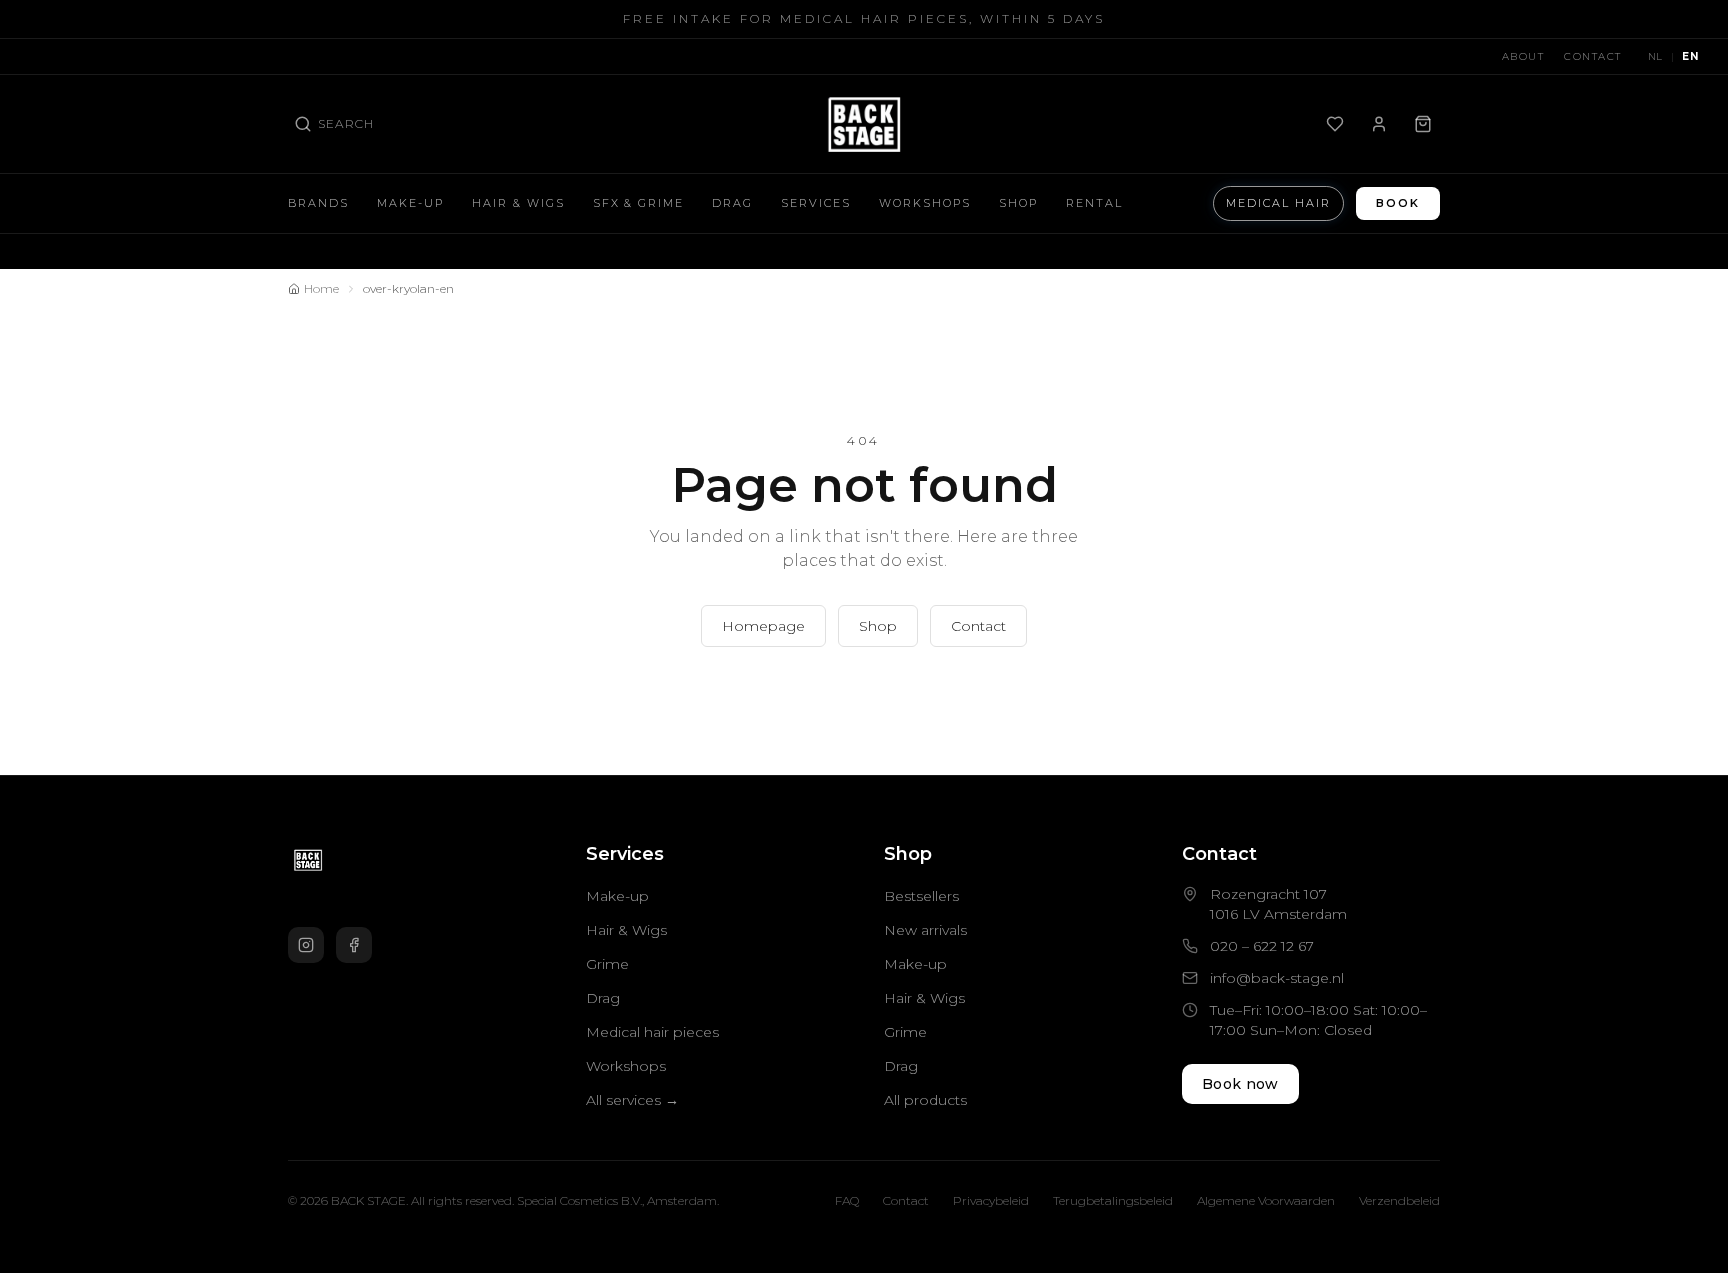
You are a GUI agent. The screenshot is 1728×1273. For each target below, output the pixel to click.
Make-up (410, 203)
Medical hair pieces (652, 1032)
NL (1655, 56)
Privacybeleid (991, 1200)
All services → (632, 1100)
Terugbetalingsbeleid (1113, 1200)
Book (1398, 203)
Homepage (763, 626)
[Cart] (1423, 124)
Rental (1094, 203)
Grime (607, 964)
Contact (1593, 56)
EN (1690, 56)
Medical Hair (1278, 203)
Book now (1240, 1084)
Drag (732, 203)
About (1523, 56)
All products (925, 1100)
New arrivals (925, 930)
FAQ (847, 1200)
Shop (1018, 203)
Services (816, 203)
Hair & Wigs (518, 203)
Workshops (925, 203)
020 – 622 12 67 (1262, 946)
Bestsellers (921, 896)
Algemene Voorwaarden (1266, 1200)
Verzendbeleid (1399, 1200)
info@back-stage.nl (1277, 978)
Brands (318, 203)
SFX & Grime (639, 203)
